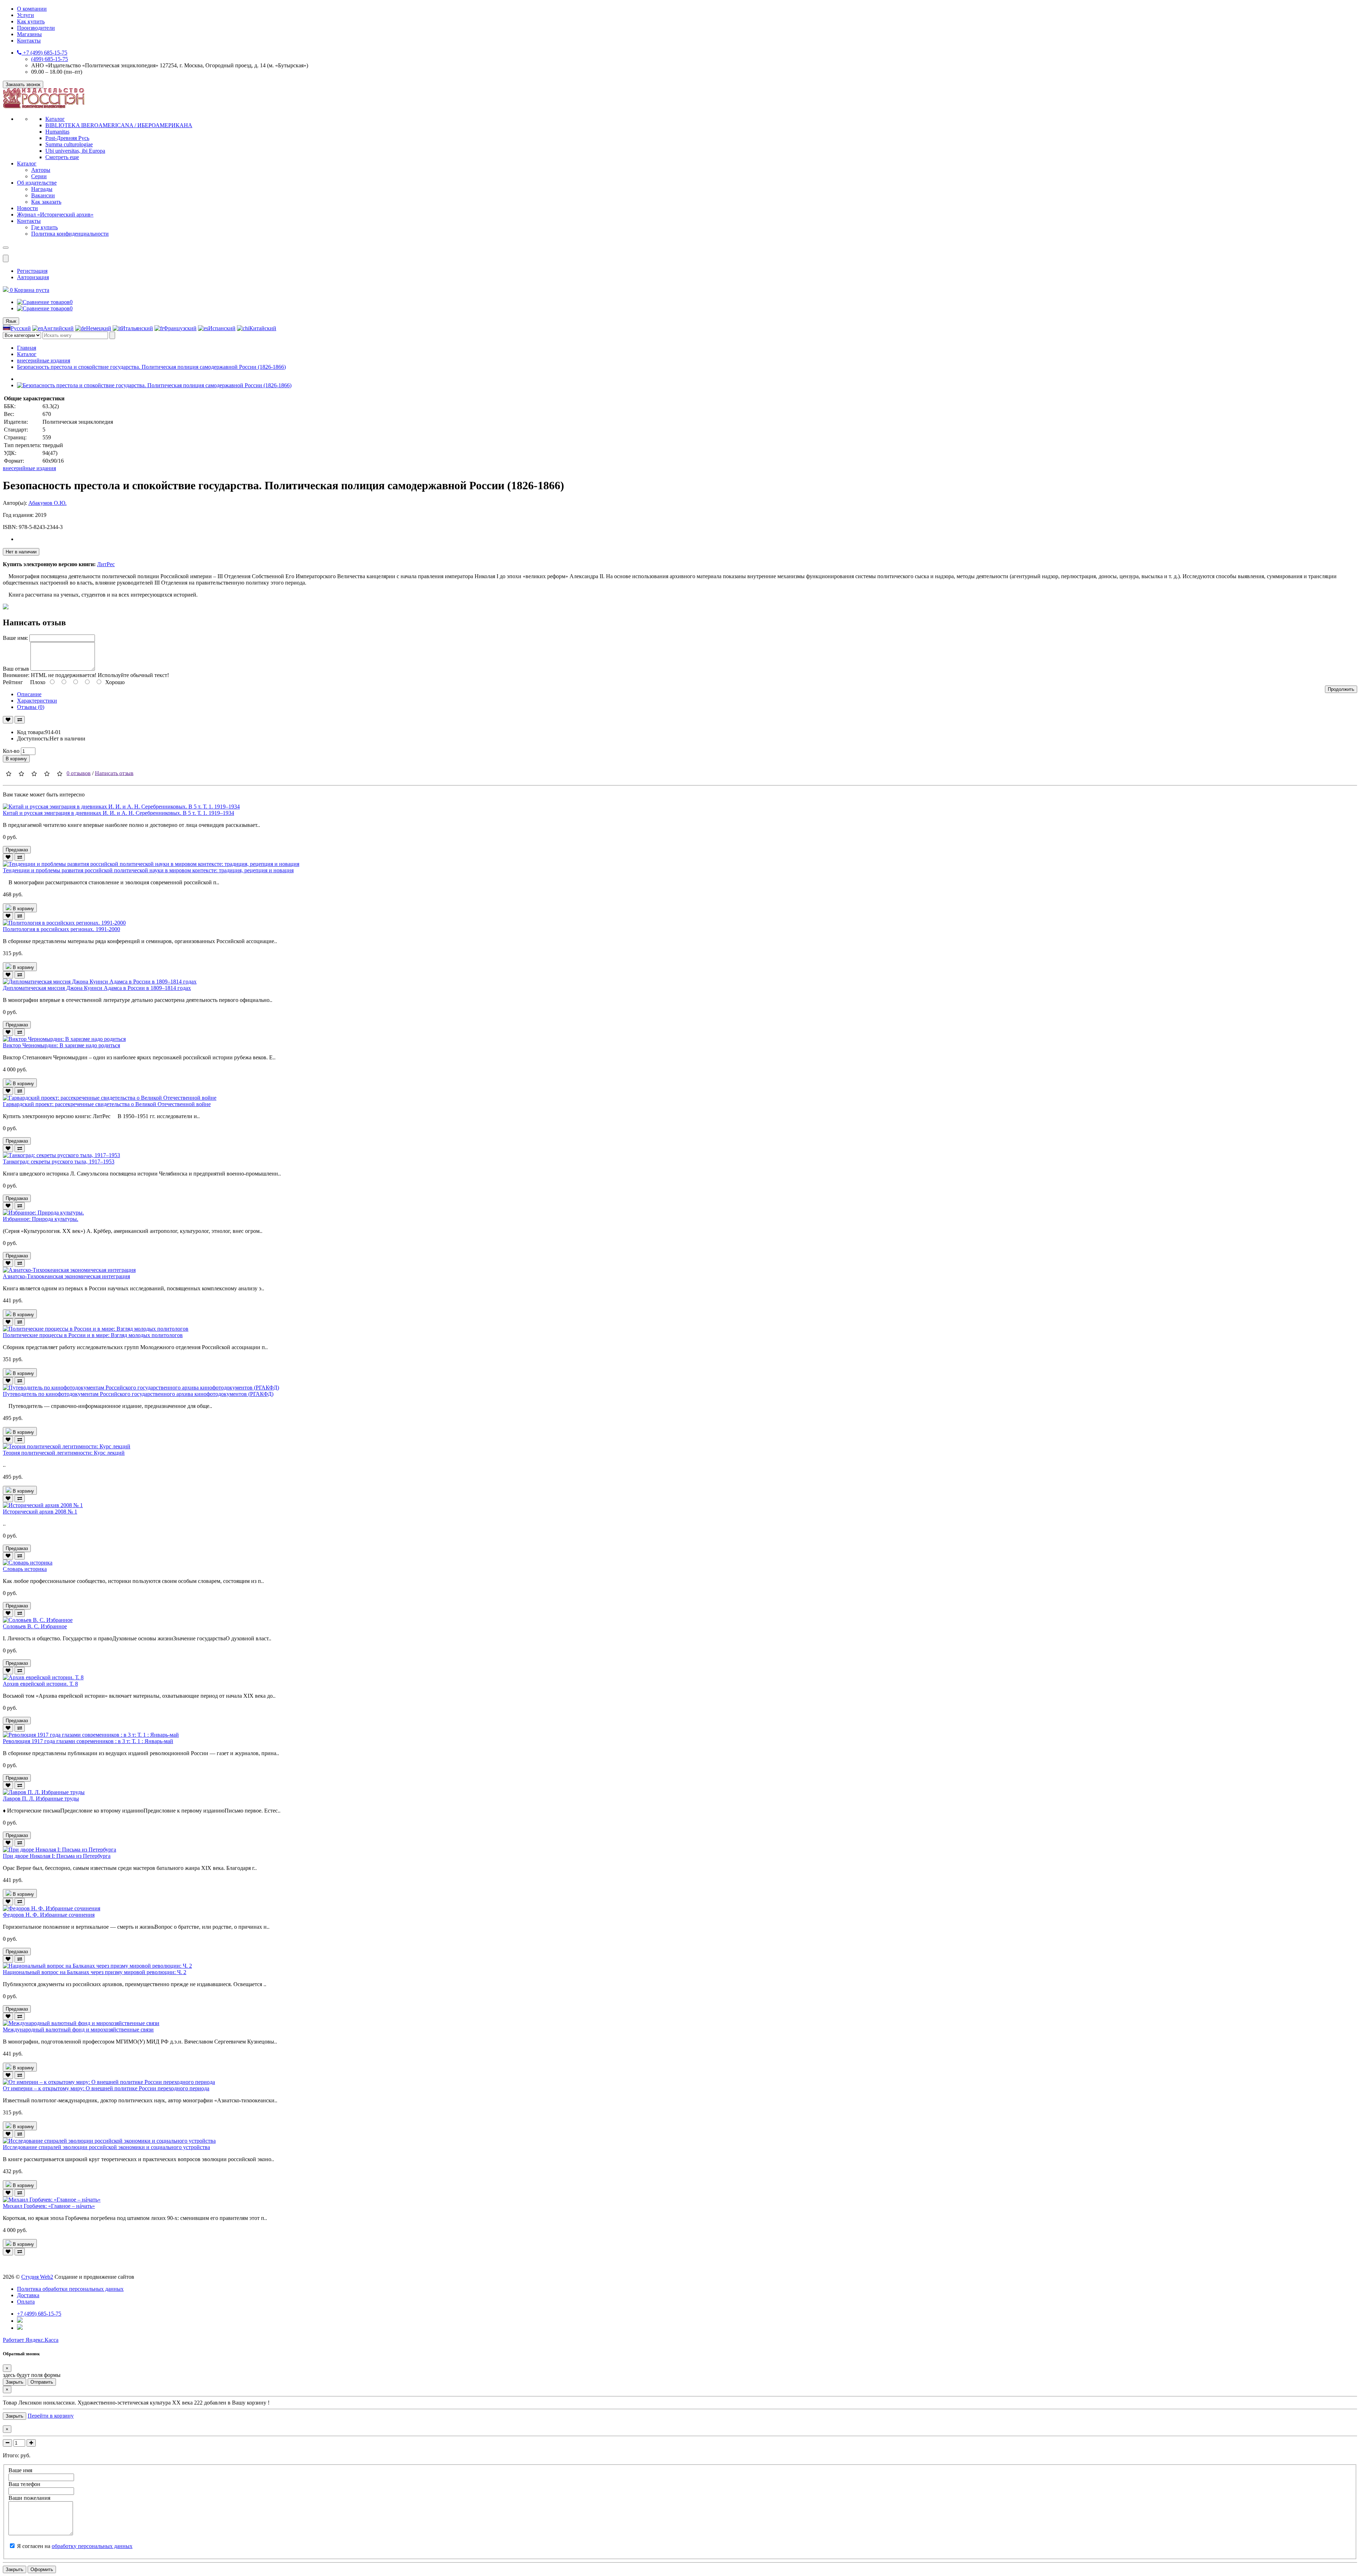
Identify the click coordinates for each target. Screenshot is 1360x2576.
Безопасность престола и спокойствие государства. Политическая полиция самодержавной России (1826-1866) (151, 367)
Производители (36, 28)
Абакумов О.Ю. (47, 503)
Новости (27, 208)
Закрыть (15, 2382)
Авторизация (33, 277)
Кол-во (11, 751)
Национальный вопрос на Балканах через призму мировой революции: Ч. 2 (95, 1972)
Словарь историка (25, 1569)
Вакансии (43, 195)
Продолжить (1341, 689)
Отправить (42, 2382)
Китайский (263, 328)
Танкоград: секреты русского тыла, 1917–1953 (59, 1162)
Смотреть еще (62, 157)
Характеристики (37, 701)
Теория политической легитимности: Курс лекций (64, 1453)
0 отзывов (79, 773)
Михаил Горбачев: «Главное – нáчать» (49, 2206)
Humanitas (57, 132)
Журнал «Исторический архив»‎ (55, 215)
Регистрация (32, 271)
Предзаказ (17, 850)
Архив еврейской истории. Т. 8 (40, 1684)
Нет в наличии (21, 552)
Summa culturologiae (69, 144)
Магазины (29, 34)
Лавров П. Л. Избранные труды (41, 1799)
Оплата (26, 2302)
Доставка (28, 2295)
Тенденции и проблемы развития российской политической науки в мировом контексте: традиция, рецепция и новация (148, 870)
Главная (27, 348)
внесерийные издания (44, 360)
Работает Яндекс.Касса (31, 2340)
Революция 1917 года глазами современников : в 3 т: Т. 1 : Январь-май (88, 1741)
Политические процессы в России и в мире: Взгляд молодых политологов (93, 1335)
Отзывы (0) (31, 707)
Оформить (42, 2569)
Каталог (55, 119)
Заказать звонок (23, 84)
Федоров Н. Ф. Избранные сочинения (49, 1915)
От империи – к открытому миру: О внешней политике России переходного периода (106, 2088)
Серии (39, 176)
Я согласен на (75, 2546)
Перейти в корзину (51, 2416)
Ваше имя (20, 2470)
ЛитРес (106, 564)
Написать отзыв (114, 773)
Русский (21, 328)
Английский (58, 328)
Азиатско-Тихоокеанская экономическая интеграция (66, 1276)
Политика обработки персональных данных (70, 2289)
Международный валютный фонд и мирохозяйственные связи (78, 2030)
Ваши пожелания (29, 2498)
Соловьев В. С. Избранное (35, 1626)
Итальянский (137, 328)
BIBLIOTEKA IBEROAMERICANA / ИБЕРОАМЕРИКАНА (119, 125)
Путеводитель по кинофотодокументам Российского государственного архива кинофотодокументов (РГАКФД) (138, 1394)
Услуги (25, 15)
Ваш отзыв (16, 669)
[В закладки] (8, 720)
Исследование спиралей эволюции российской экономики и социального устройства (106, 2147)
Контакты (29, 41)
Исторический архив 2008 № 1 (40, 1512)
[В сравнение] (20, 720)
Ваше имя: (15, 638)
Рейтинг (13, 682)
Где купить (44, 227)
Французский (180, 328)
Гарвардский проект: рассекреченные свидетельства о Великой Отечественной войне (107, 1104)
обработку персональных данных (92, 2546)
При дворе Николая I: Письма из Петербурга (57, 1856)
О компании (32, 9)
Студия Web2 (37, 2277)
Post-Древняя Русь (67, 138)
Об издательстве (37, 183)
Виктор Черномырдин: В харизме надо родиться (61, 1045)
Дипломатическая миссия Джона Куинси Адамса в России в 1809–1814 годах (97, 988)
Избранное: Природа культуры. (41, 1219)
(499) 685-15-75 (50, 59)
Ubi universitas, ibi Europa (75, 151)
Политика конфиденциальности (70, 234)
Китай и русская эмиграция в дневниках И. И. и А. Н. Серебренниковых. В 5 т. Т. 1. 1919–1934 (118, 813)
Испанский (222, 328)
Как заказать (46, 202)
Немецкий (99, 328)
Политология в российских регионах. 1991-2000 (61, 929)
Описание (29, 694)
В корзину (16, 759)
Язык (11, 321)
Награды (42, 189)
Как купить (31, 21)
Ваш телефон (24, 2484)
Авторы (41, 170)
